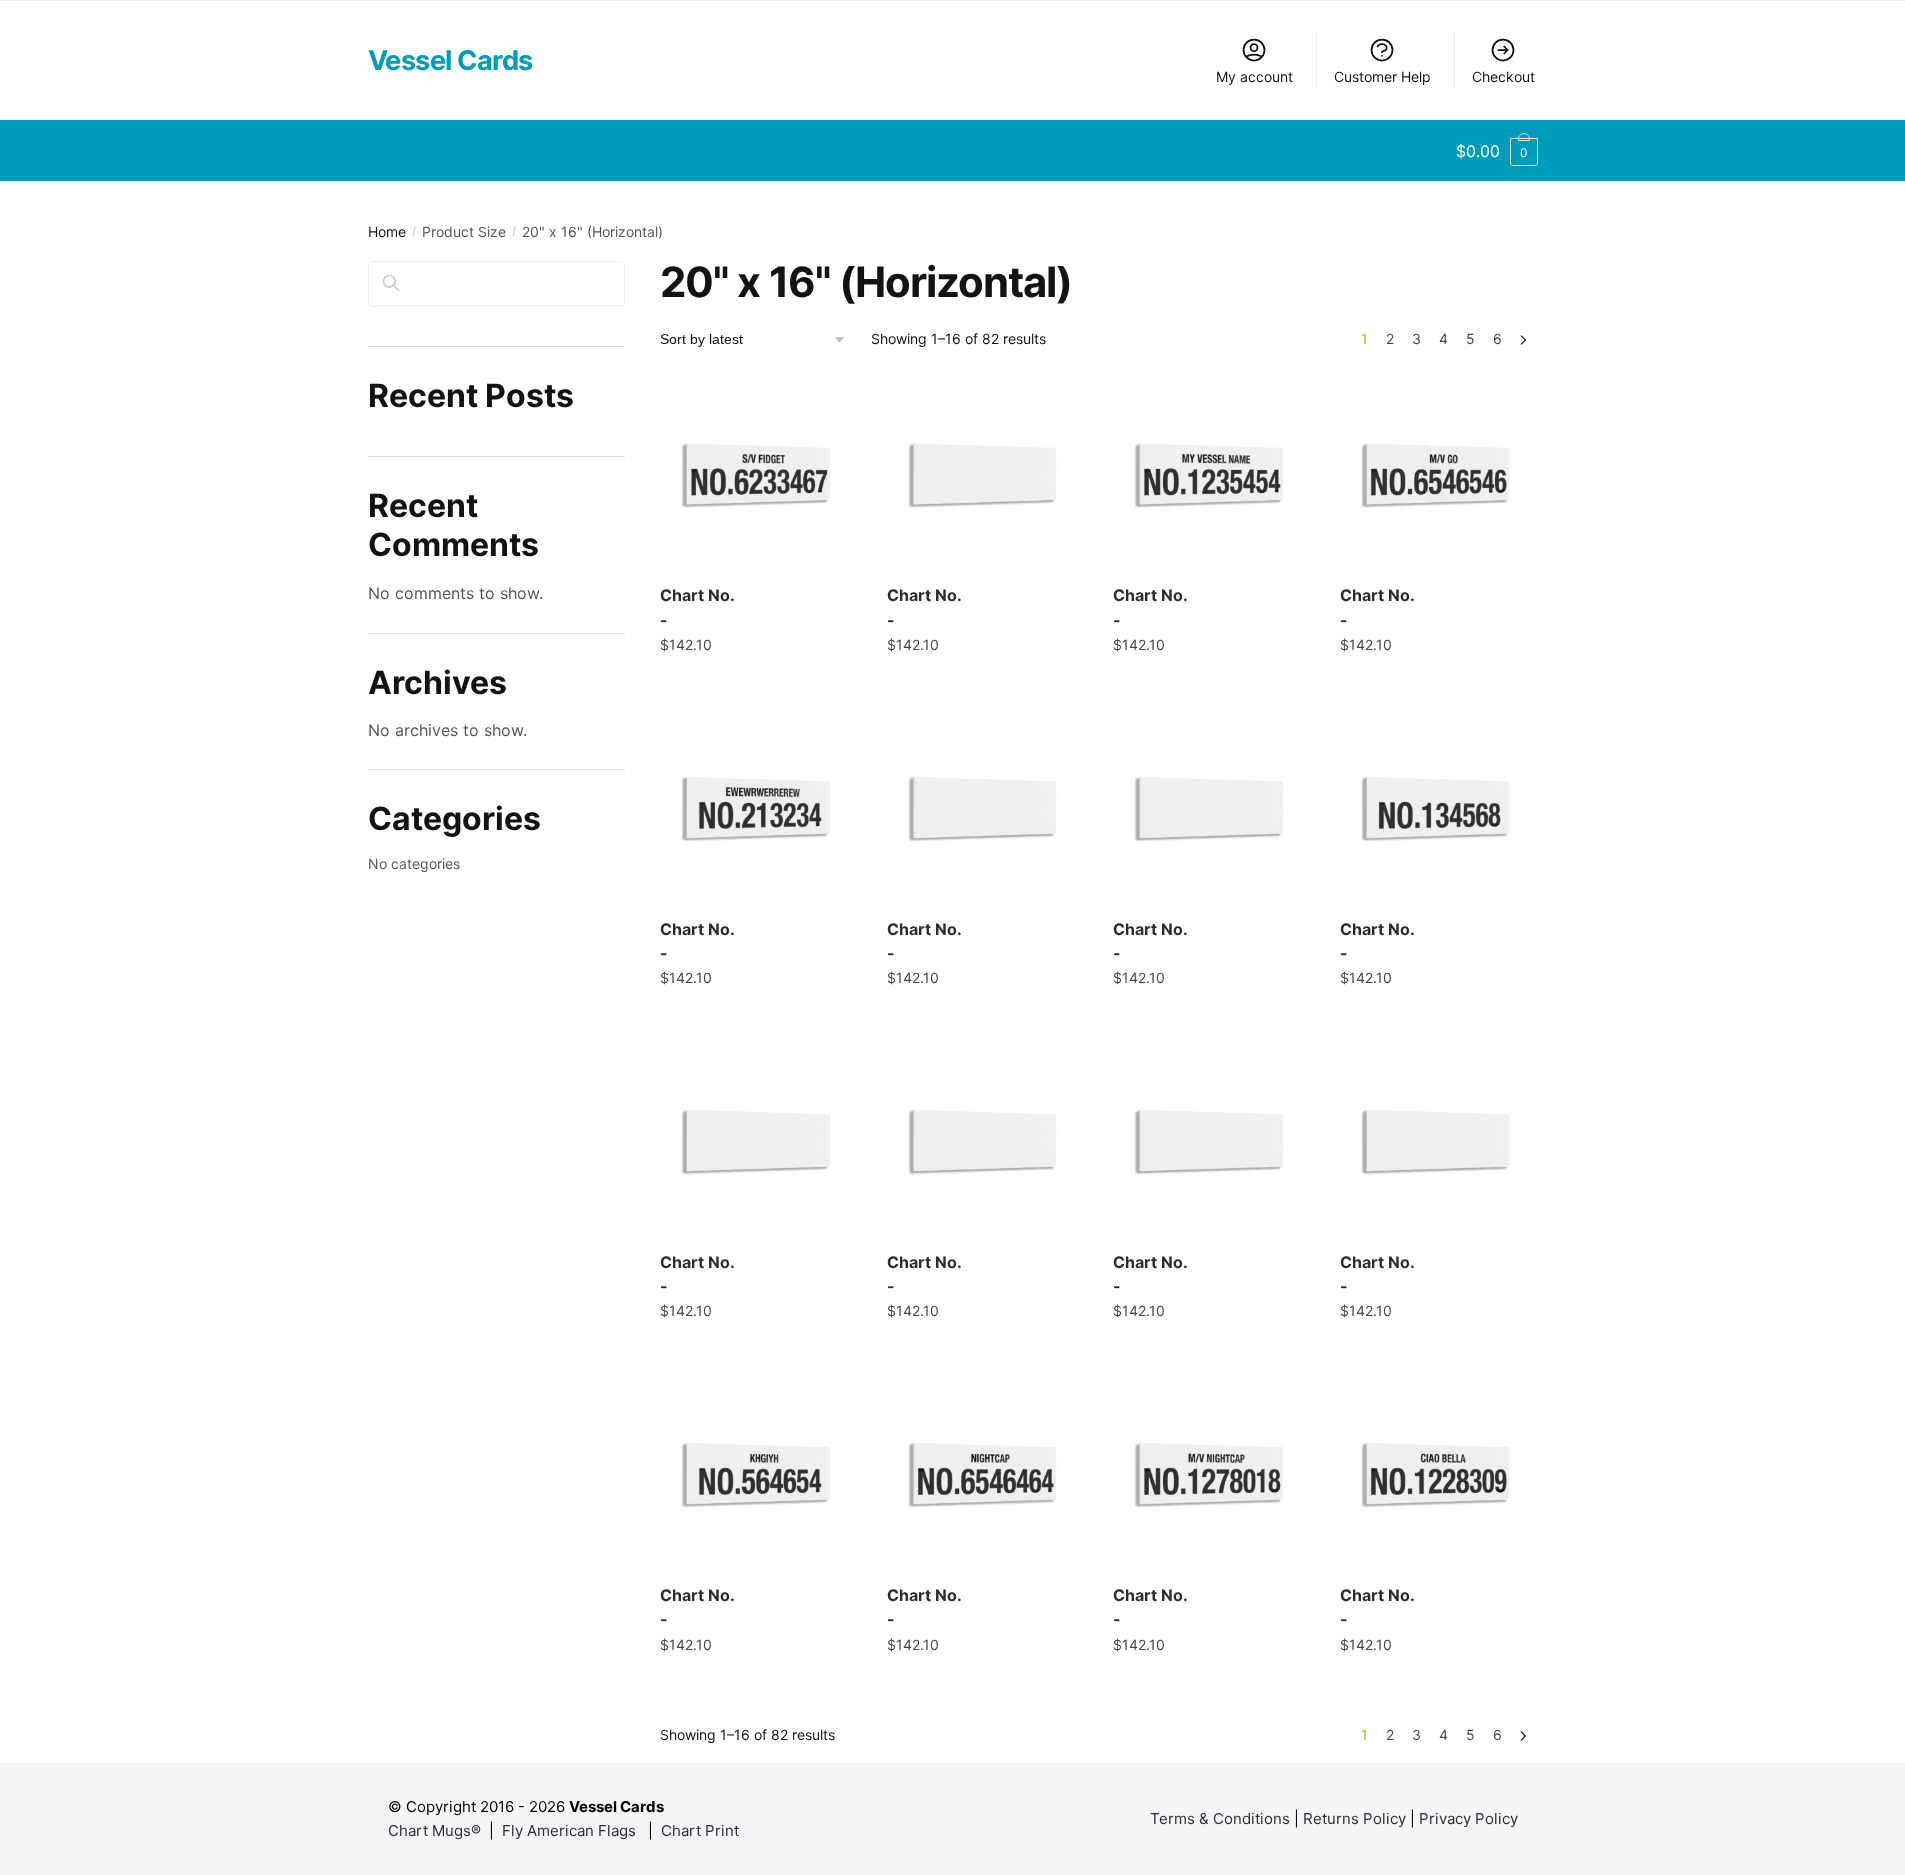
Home (387, 231)
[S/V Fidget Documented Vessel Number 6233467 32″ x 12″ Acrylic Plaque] (758, 474)
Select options (758, 685)
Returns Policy (1354, 1818)
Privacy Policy (1468, 1818)
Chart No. (697, 607)
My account (1254, 76)
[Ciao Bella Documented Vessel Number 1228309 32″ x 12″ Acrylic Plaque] (1438, 1473)
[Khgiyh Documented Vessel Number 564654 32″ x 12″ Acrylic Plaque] (758, 1473)
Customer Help (1382, 76)
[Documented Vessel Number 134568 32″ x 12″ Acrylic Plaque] (1438, 807)
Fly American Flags (569, 1830)
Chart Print (700, 1830)
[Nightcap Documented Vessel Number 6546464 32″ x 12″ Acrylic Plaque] (985, 1473)
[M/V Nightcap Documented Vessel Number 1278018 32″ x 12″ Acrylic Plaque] (1211, 1473)
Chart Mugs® (434, 1830)
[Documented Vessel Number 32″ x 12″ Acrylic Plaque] (985, 474)
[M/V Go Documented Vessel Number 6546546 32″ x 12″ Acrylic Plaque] (1438, 474)
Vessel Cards (450, 60)
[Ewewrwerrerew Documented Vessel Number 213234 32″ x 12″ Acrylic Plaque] (758, 807)
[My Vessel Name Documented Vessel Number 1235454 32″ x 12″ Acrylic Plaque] (1211, 474)
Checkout (1503, 76)
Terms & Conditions (1220, 1818)
